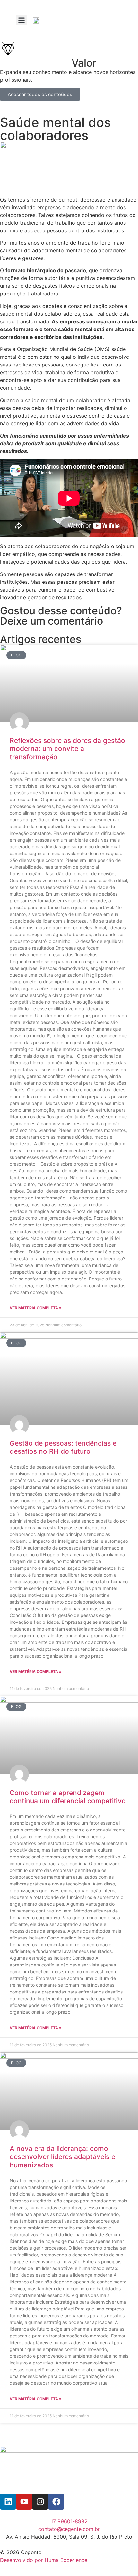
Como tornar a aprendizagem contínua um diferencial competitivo (68, 1797)
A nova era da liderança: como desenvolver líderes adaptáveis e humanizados (62, 2157)
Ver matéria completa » (36, 1308)
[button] (21, 20)
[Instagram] (40, 2502)
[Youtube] (24, 2502)
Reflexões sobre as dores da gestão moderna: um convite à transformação (67, 749)
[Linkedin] (8, 2502)
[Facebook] (56, 2502)
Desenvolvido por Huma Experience (44, 2560)
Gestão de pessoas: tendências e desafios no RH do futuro (63, 1447)
